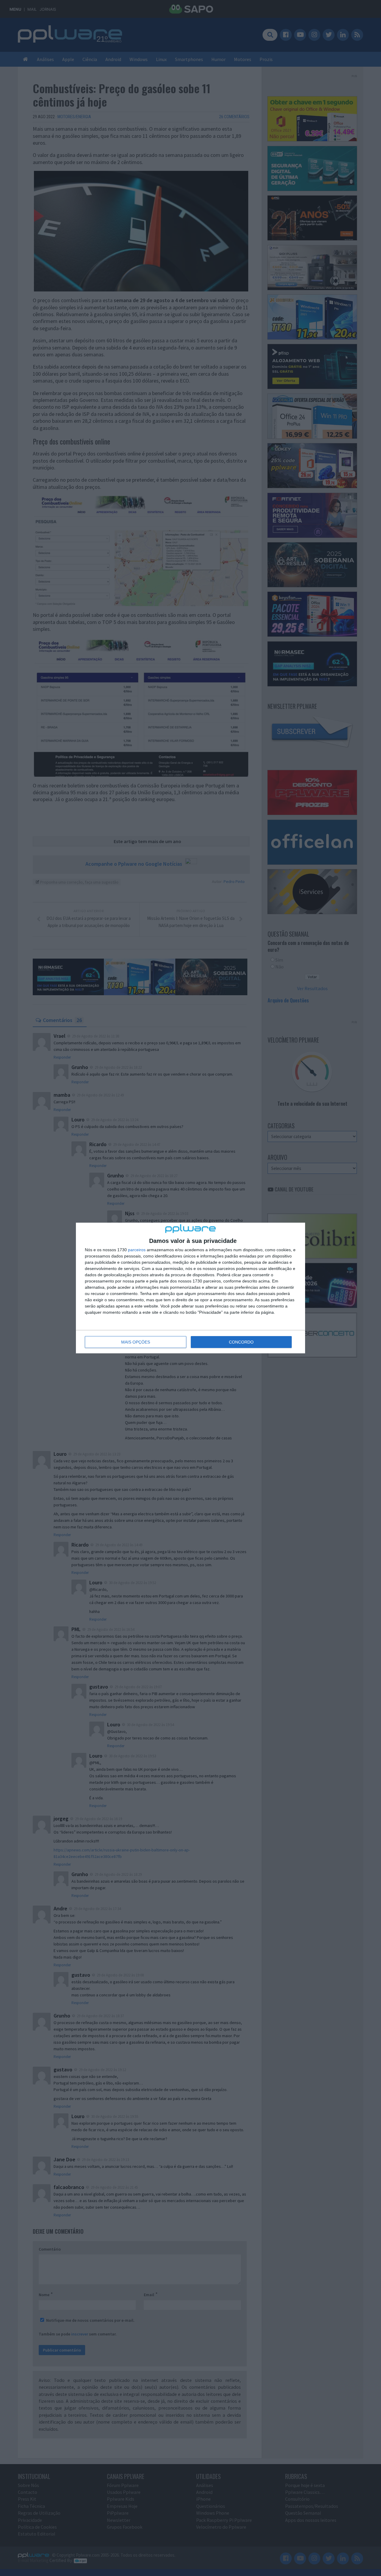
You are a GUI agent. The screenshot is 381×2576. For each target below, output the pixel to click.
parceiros (137, 1250)
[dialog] (190, 1288)
